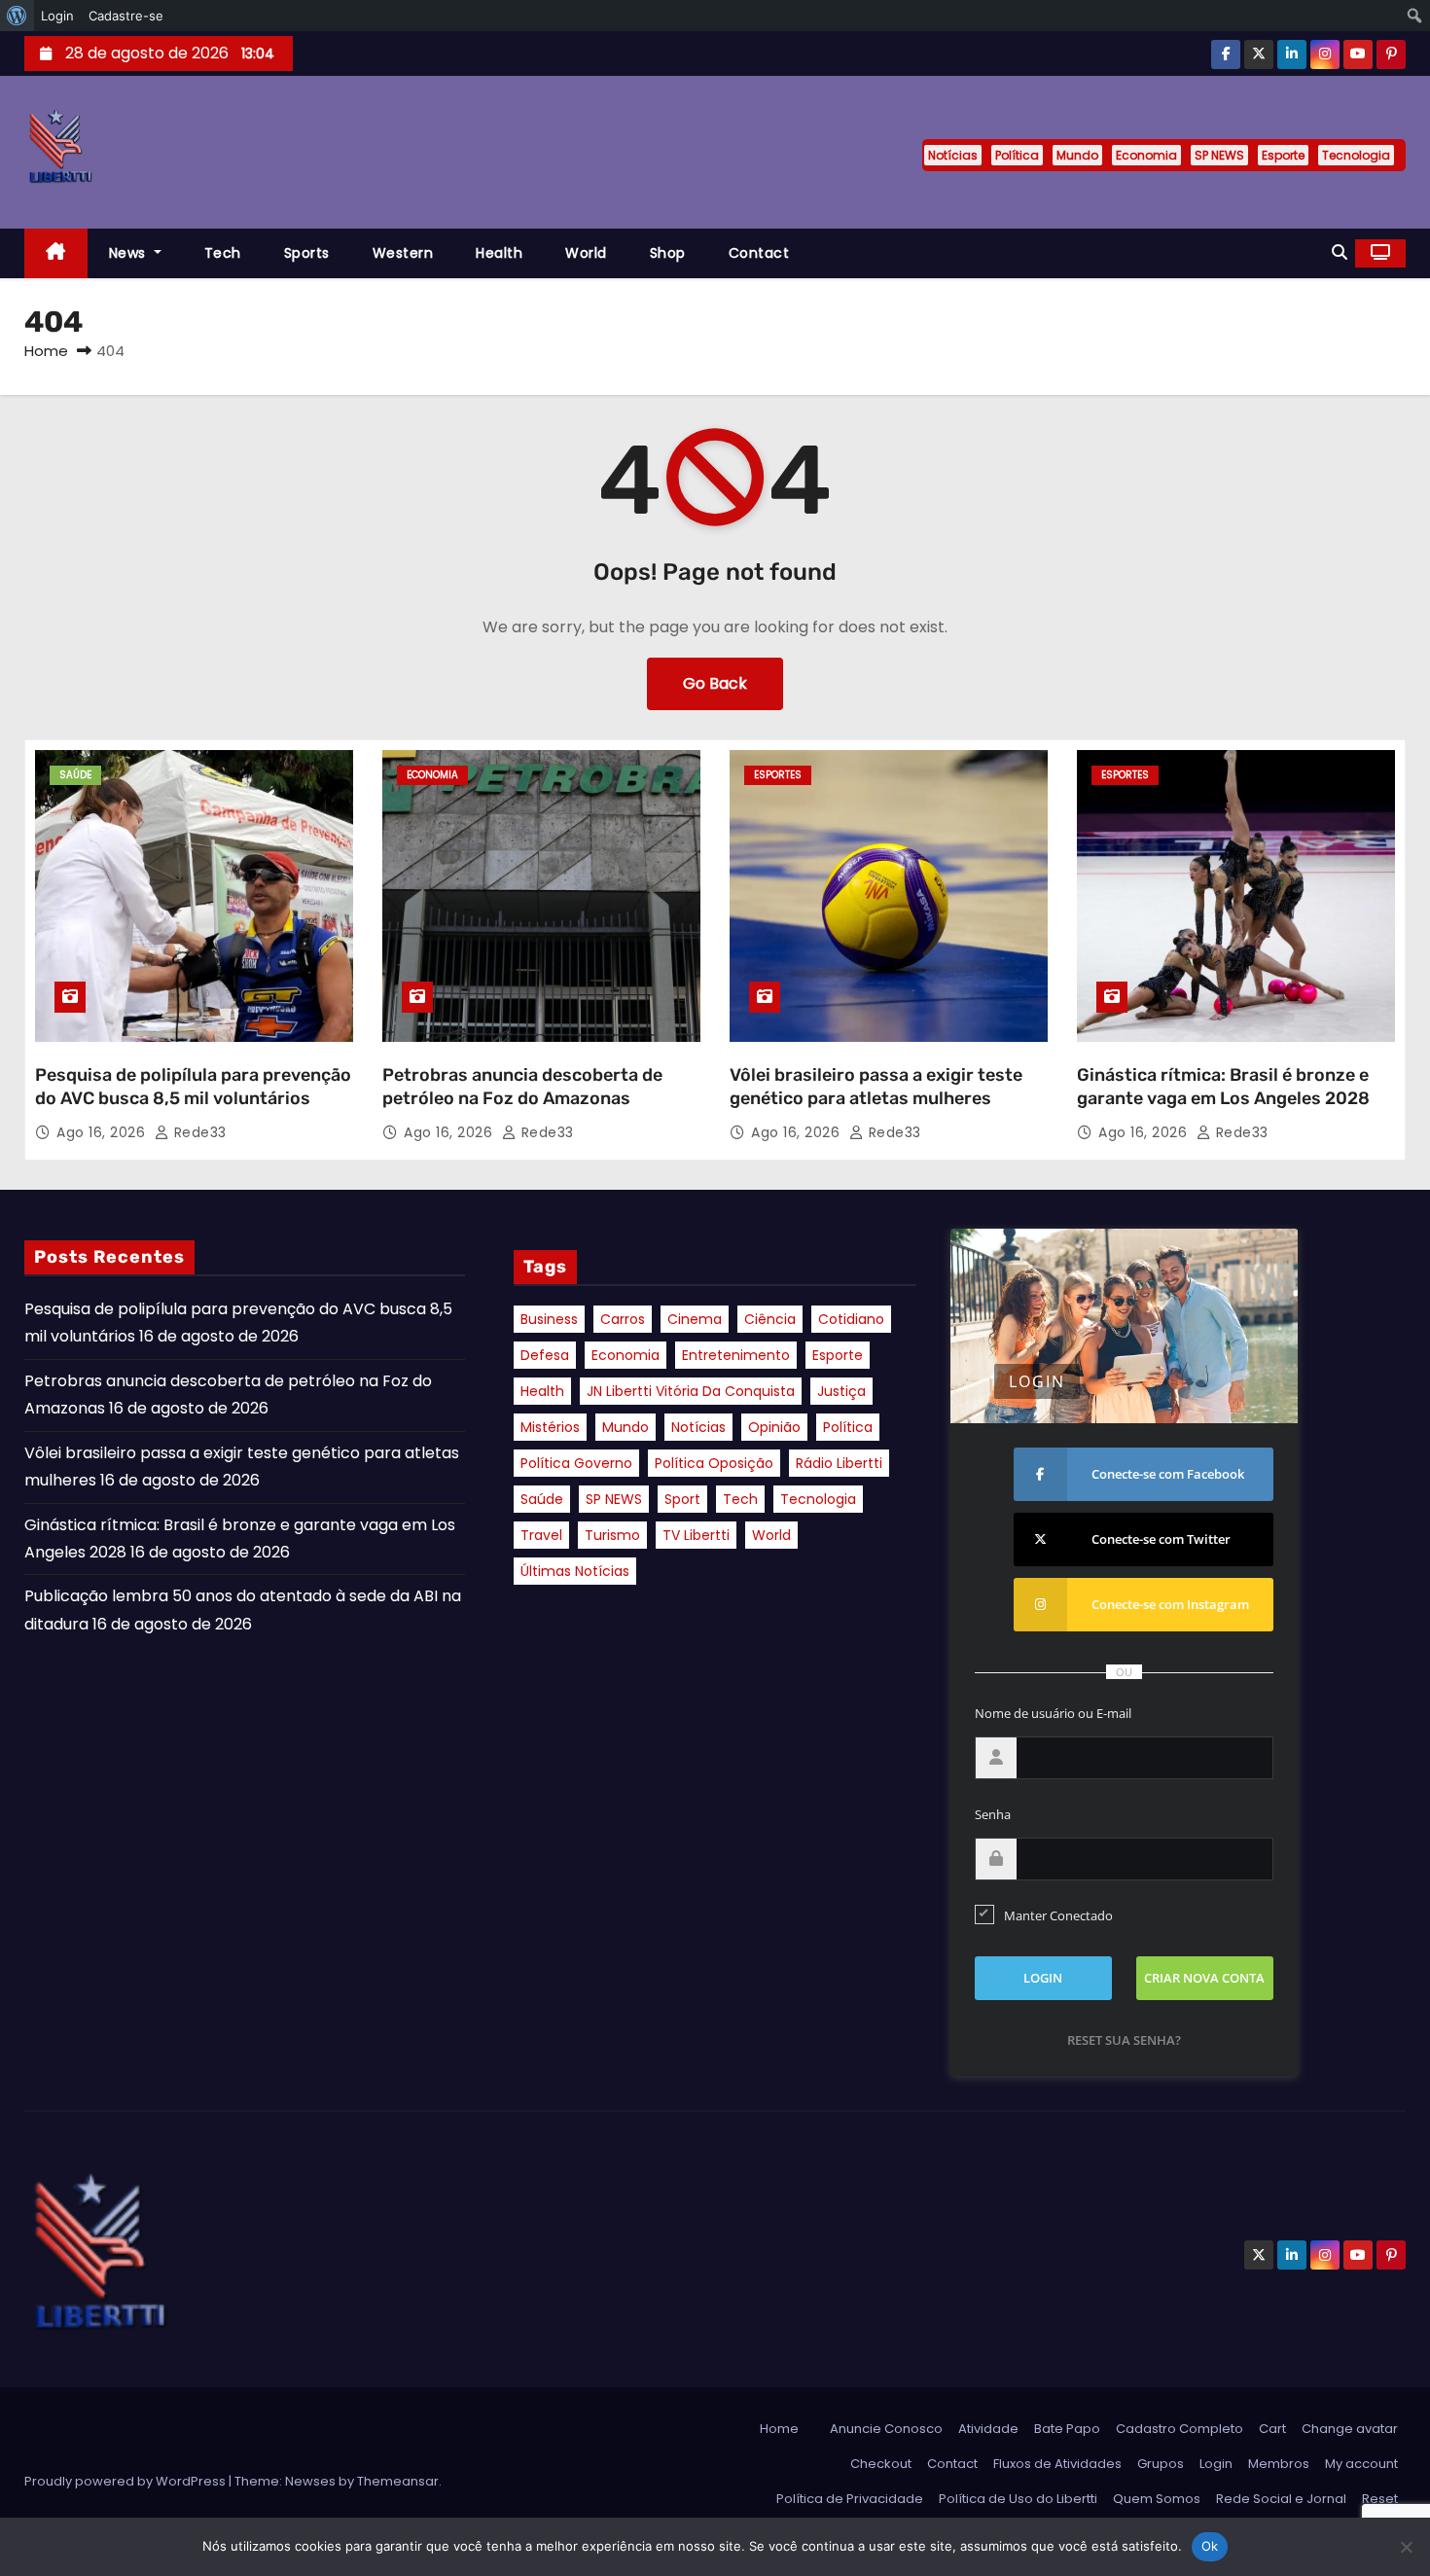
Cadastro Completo (1180, 2429)
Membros (1279, 2464)
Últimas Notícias (575, 1571)
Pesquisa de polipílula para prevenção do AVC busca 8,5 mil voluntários (193, 1087)
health (542, 1391)
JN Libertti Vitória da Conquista (691, 1391)
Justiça (841, 1391)
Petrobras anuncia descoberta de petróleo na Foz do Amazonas (522, 1087)
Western (403, 253)
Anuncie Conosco (886, 2429)
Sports (307, 253)
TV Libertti (696, 1535)
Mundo (1077, 155)
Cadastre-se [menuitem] (126, 16)
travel (541, 1535)
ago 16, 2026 (103, 1132)
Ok (1210, 2546)
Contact (759, 253)
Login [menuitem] (57, 16)
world (771, 1535)
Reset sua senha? (1124, 2040)
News (130, 253)
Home (46, 351)
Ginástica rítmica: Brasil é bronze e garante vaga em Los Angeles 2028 (1223, 1087)
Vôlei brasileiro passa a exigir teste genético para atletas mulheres (876, 1087)
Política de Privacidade (850, 2499)
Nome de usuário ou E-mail (1053, 1713)
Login (1216, 2464)
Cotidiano (851, 1319)
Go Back (715, 683)
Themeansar (398, 2481)
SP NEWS (1219, 155)
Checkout (881, 2464)
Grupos (1161, 2464)
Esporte (1283, 155)
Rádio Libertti (839, 1463)
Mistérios (550, 1427)
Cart (1272, 2429)
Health (499, 253)
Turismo (612, 1535)
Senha (993, 1814)
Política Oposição (714, 1463)
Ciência (770, 1319)
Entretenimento (736, 1355)
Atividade (988, 2429)
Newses (310, 2481)
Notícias (953, 155)
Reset (1380, 2499)
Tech (223, 253)
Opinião (774, 1427)
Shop (668, 253)
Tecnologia (1356, 155)
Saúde (75, 775)
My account (1361, 2464)
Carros (623, 1319)
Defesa (545, 1355)
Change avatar (1350, 2429)
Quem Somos (1157, 2499)
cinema (695, 1319)
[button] (1340, 252)
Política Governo (576, 1463)
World (586, 253)
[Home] (56, 253)
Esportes (778, 775)
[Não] (1406, 2547)
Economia (1146, 155)
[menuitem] (17, 16)
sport (682, 1499)
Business (549, 1319)
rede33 (198, 1132)
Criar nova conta (1204, 1978)
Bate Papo (1067, 2429)
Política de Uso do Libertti (1018, 2499)
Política (1017, 155)
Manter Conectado (1058, 1915)
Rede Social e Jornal (1281, 2499)
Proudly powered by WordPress (126, 2481)
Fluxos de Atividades (1057, 2464)
